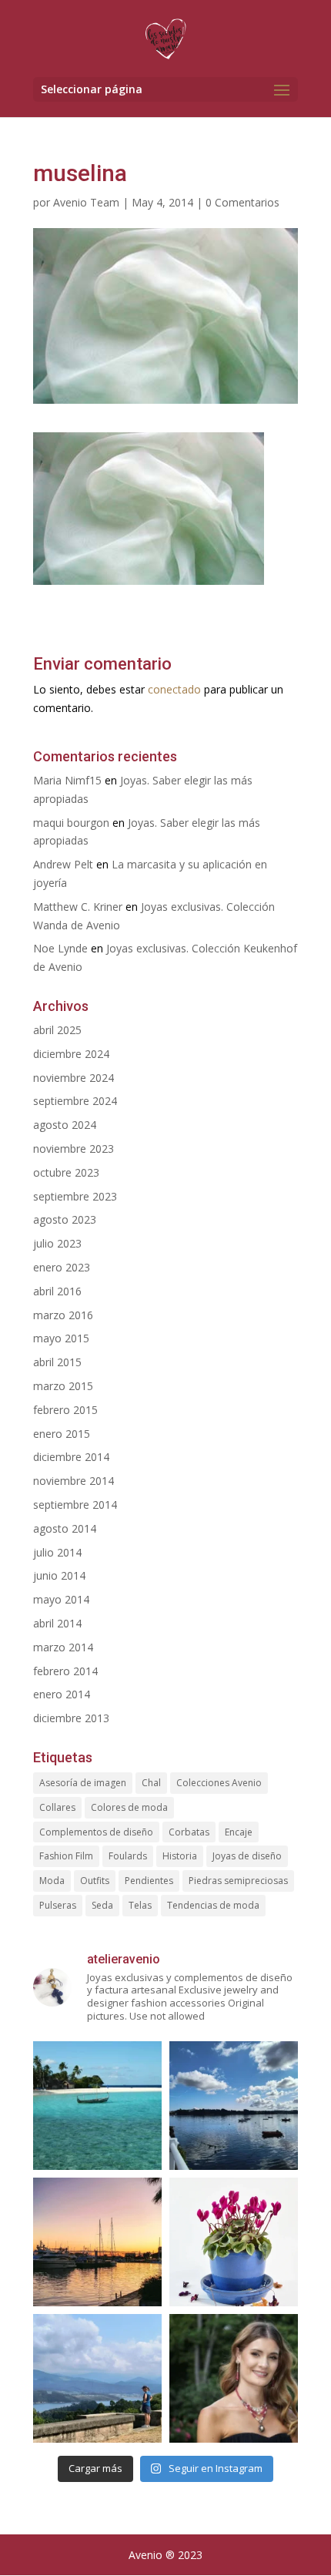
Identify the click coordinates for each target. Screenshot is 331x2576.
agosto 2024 (65, 1125)
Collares (57, 1807)
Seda (102, 1905)
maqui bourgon (71, 823)
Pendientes (149, 1881)
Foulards (128, 1856)
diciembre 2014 (71, 1457)
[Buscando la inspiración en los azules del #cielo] (97, 2106)
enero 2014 (62, 1694)
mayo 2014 (61, 1599)
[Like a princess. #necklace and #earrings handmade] (234, 2378)
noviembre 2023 (74, 1149)
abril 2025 (57, 1030)
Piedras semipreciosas (238, 1881)
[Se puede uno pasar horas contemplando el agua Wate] (97, 2378)
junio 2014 (59, 1575)
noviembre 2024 (74, 1078)
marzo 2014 (63, 1647)
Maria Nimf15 (67, 780)
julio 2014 (57, 1552)
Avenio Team (86, 202)
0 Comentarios (242, 202)
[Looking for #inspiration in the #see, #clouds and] (234, 2106)
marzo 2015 (63, 1386)
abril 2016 (57, 1291)
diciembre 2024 (71, 1054)
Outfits (95, 1881)
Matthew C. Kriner (78, 907)
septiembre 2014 (75, 1505)
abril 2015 (57, 1362)
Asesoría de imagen (83, 1783)
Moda (52, 1881)
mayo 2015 (61, 1338)
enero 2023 (62, 1267)
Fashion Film (66, 1856)
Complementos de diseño (96, 1832)
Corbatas (189, 1832)
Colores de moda (129, 1807)
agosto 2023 (65, 1219)
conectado (174, 689)
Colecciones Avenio (219, 1783)
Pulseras (58, 1905)
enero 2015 (62, 1434)
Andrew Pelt (63, 864)
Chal (151, 1783)
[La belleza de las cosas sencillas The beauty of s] (234, 2242)
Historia (180, 1856)
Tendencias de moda (213, 1905)
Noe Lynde (60, 948)
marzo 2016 (63, 1315)
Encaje (239, 1832)
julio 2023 (57, 1243)
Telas (140, 1905)
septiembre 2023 (75, 1196)
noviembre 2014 (74, 1481)
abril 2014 (57, 1623)
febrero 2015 (65, 1410)
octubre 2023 (66, 1172)
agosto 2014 (65, 1528)
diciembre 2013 (71, 1718)
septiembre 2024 (75, 1101)
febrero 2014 (65, 1671)
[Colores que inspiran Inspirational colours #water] (97, 2242)
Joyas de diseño (247, 1856)
